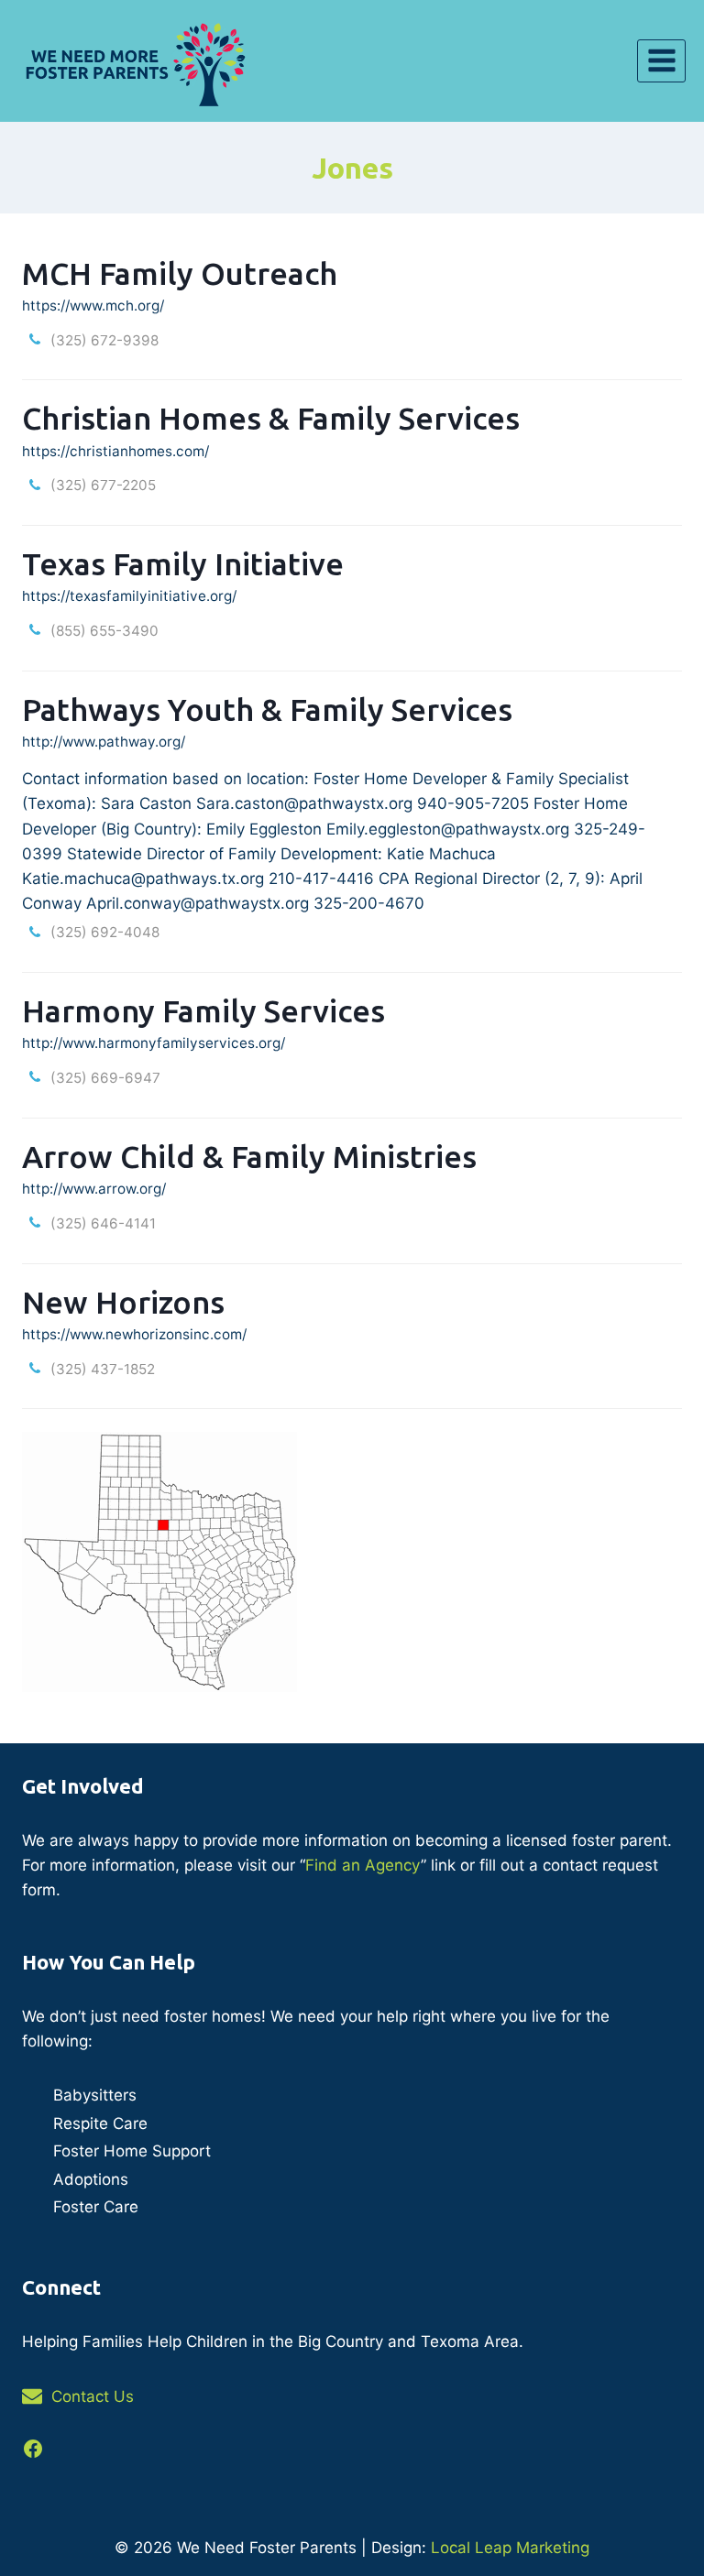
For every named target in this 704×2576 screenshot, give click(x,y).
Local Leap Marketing (510, 2548)
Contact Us (93, 2396)
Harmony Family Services (203, 1010)
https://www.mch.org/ (93, 306)
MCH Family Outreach (180, 273)
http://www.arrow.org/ (94, 1189)
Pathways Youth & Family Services (267, 709)
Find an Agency (363, 1865)
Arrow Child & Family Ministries (249, 1156)
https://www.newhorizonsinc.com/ (134, 1334)
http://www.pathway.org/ (104, 742)
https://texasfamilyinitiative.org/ (129, 596)
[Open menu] (661, 61)
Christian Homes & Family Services (271, 418)
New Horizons (123, 1302)
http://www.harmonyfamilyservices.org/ (154, 1043)
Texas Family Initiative (183, 563)
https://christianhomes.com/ (115, 451)
